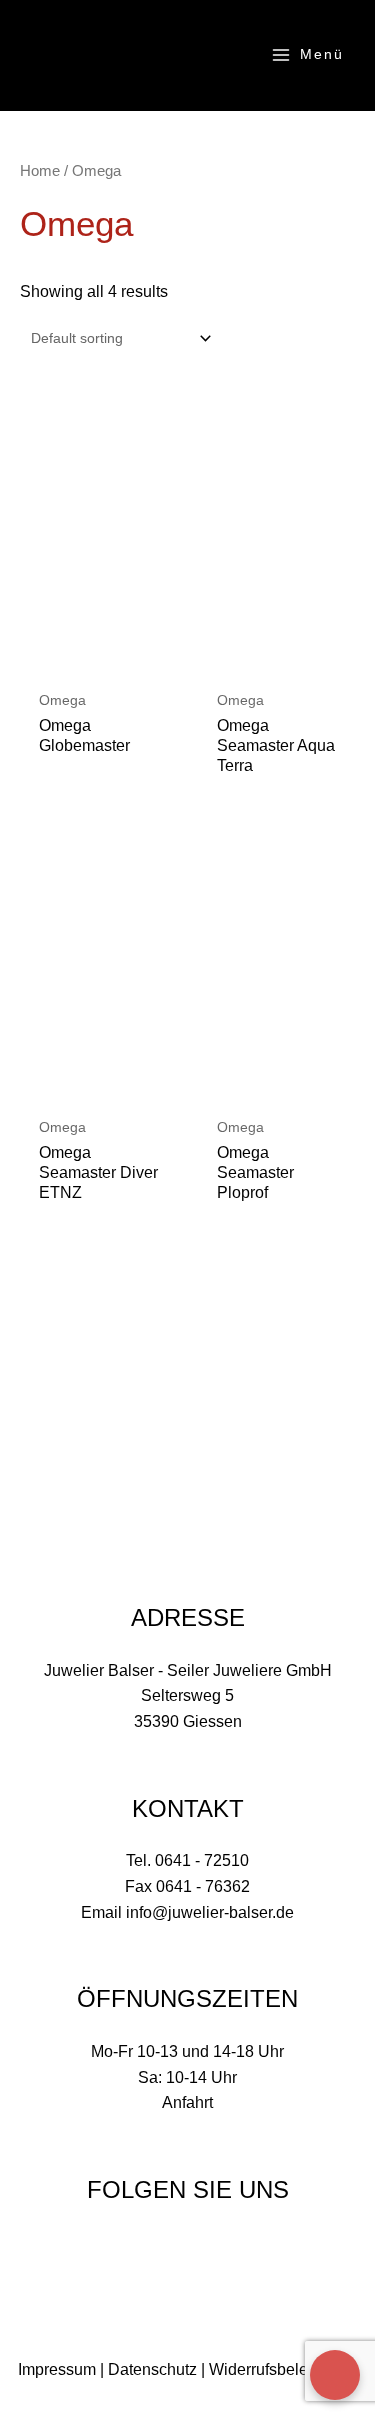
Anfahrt (187, 2102)
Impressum (57, 2369)
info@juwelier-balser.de (210, 1912)
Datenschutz (152, 2369)
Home (40, 171)
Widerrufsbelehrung (279, 2369)
